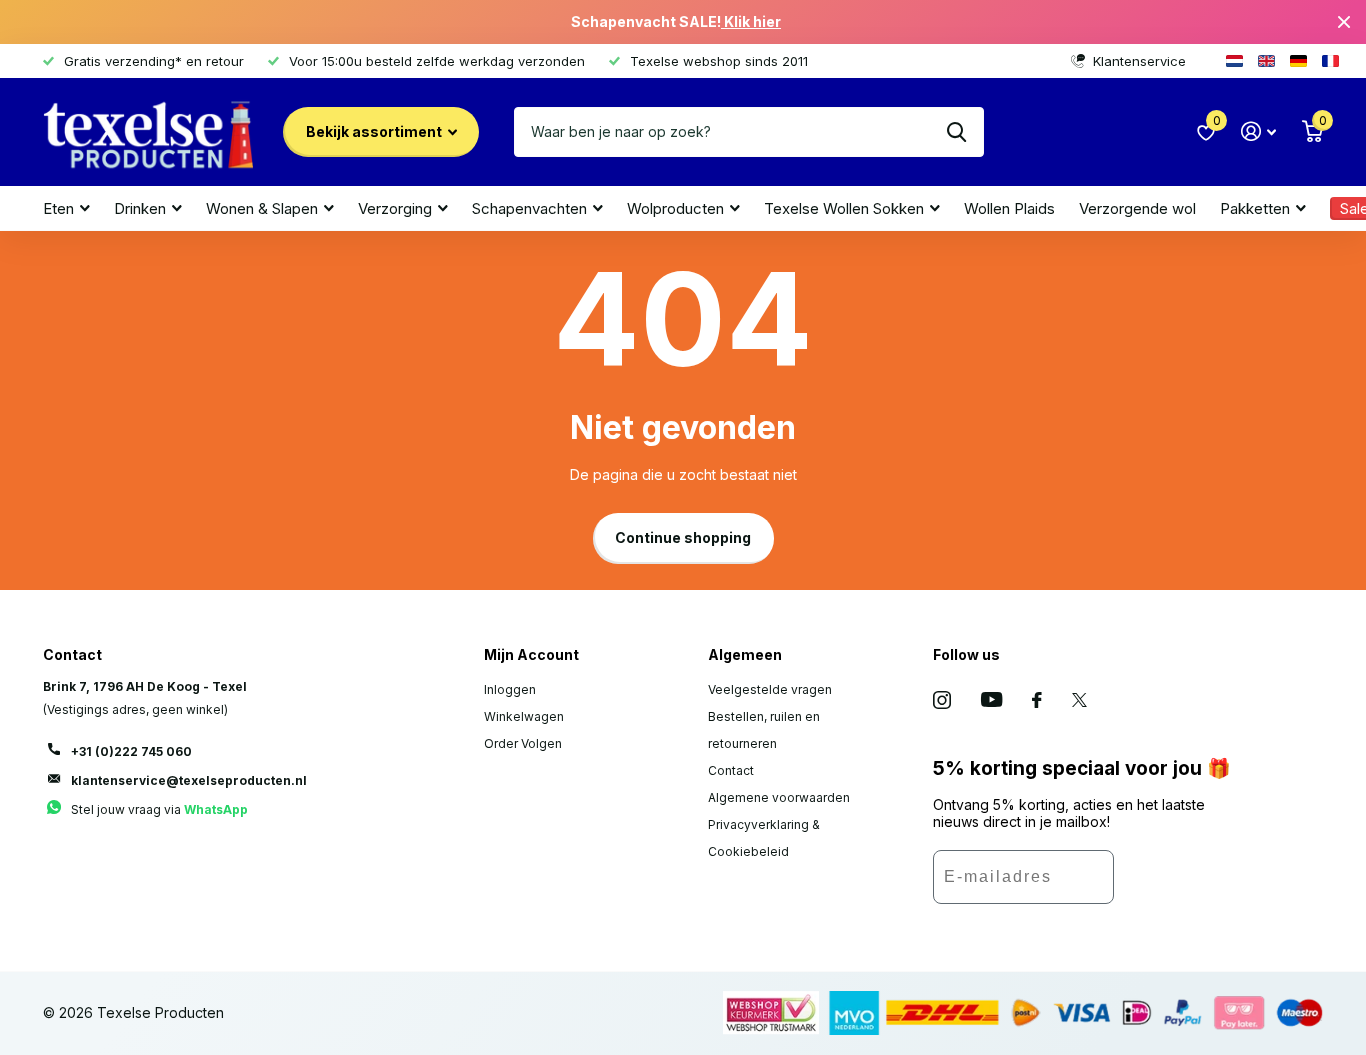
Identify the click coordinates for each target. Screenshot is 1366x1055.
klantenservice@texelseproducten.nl (189, 780)
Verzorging (395, 208)
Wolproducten (675, 208)
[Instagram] (942, 700)
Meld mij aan (1173, 884)
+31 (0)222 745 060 (131, 751)
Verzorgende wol (1137, 208)
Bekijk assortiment (375, 131)
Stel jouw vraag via (159, 809)
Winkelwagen (524, 716)
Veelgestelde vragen (770, 689)
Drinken (140, 208)
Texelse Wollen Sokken (844, 208)
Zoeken (956, 132)
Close (1344, 22)
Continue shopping (683, 537)
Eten (58, 208)
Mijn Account (531, 654)
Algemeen (745, 654)
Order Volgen (523, 743)
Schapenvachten (529, 208)
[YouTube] (991, 699)
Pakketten (1255, 208)
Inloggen (510, 689)
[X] (1079, 700)
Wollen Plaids (1009, 208)
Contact (731, 770)
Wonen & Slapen (262, 208)
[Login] (1258, 131)
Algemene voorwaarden (779, 797)
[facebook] (1037, 700)
